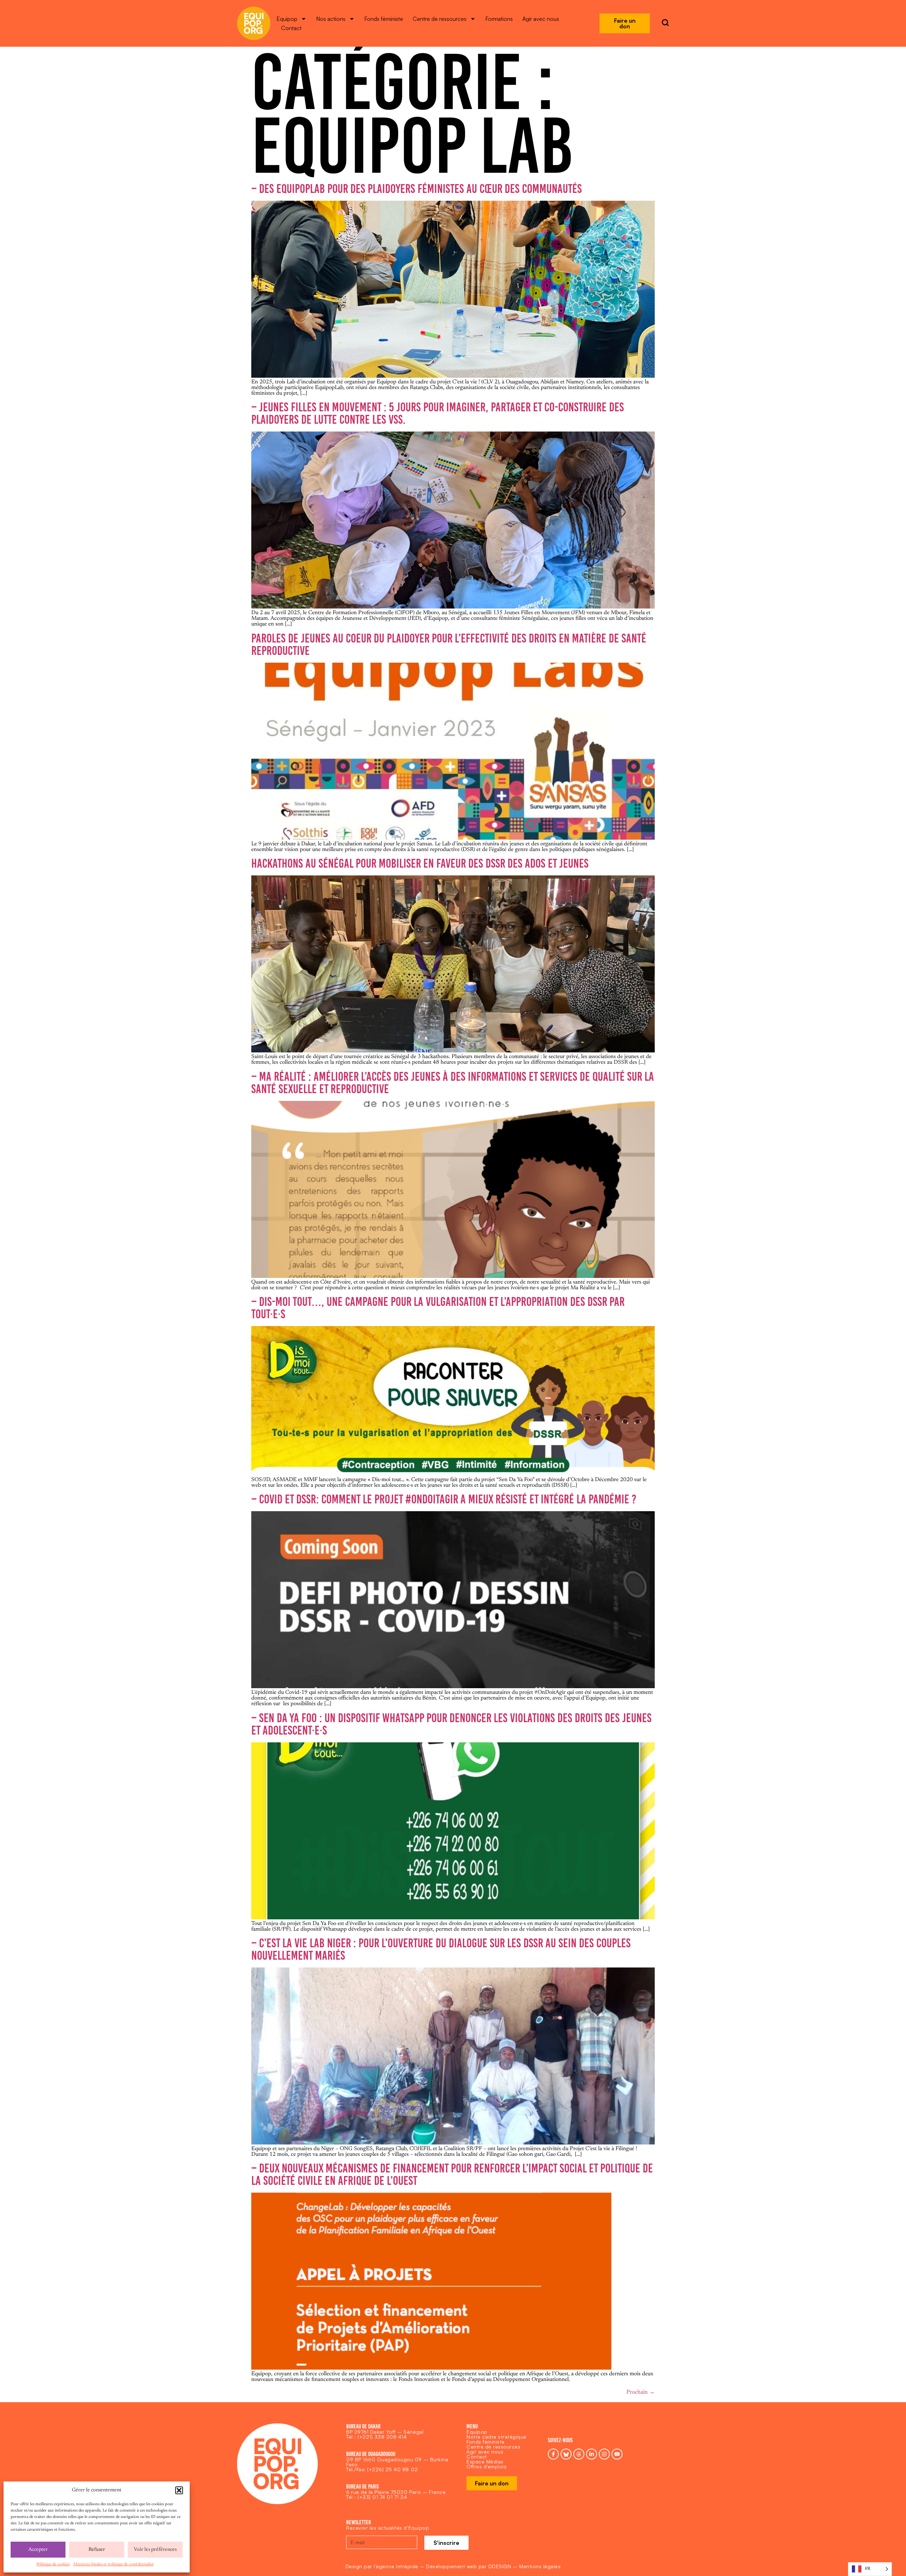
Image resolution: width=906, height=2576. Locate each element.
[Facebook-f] (553, 2454)
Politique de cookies (53, 2564)
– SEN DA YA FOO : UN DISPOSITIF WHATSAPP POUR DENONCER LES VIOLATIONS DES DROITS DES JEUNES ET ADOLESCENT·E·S (451, 1724)
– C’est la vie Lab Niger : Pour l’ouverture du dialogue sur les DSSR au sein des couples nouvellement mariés (441, 1949)
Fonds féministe (384, 19)
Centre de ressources (440, 19)
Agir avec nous (541, 19)
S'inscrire (446, 2543)
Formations (499, 19)
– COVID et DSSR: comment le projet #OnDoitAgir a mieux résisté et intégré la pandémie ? (444, 1499)
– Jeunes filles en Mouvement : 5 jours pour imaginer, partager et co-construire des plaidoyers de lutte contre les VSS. (438, 413)
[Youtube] (617, 2454)
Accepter (38, 2550)
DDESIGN (500, 2566)
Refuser (97, 2550)
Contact (291, 28)
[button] (179, 2490)
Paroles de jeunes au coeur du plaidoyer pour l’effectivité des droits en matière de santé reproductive (449, 644)
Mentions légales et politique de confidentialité (113, 2564)
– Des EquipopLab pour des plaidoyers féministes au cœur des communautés (417, 189)
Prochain (641, 2392)
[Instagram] (604, 2454)
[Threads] (579, 2454)
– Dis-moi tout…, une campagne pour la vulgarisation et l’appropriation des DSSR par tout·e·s (438, 1308)
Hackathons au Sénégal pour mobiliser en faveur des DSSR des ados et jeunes (420, 863)
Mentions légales (540, 2566)
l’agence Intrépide (396, 2566)
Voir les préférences (155, 2550)
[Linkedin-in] (592, 2454)
